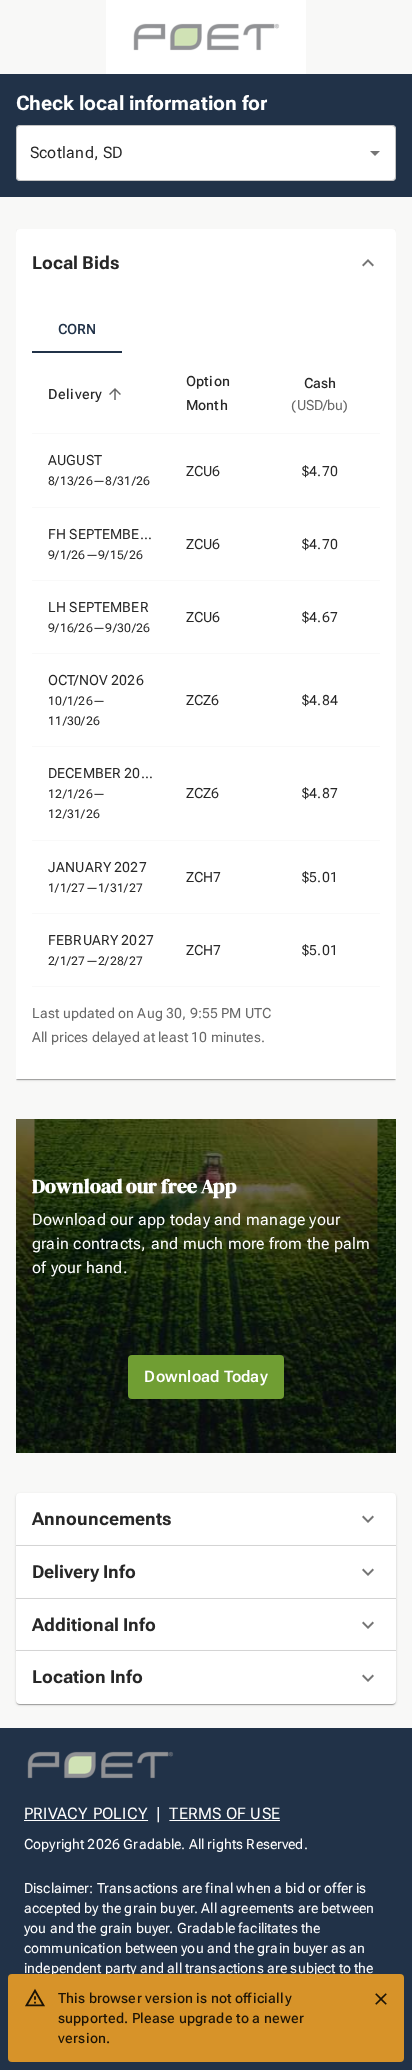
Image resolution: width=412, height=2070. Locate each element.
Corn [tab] (77, 329)
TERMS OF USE (224, 1813)
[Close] (381, 1999)
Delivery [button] (75, 394)
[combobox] (178, 153)
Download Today (206, 1376)
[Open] (375, 153)
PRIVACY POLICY (86, 1813)
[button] (206, 263)
